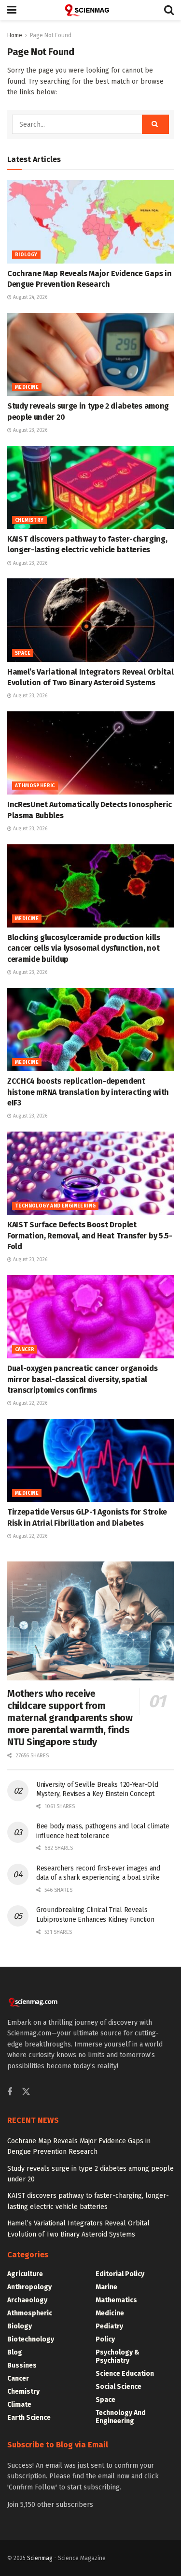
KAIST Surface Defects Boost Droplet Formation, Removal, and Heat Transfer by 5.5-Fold (90, 1236)
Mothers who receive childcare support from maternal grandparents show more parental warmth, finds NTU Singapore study (70, 1718)
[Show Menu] (12, 10)
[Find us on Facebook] (10, 2092)
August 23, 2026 (29, 430)
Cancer (25, 1350)
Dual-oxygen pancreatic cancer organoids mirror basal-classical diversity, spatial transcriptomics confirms (83, 1379)
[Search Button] (169, 10)
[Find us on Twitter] (26, 2092)
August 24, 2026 (29, 297)
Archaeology (27, 2300)
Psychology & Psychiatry (118, 2356)
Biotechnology (31, 2339)
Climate (19, 2405)
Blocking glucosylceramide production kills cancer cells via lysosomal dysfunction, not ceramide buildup (84, 948)
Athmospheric (35, 786)
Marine (106, 2287)
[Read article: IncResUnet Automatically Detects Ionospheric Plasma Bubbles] (90, 753)
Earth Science (29, 2418)
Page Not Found (51, 35)
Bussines (22, 2365)
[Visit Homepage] (90, 10)
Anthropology (29, 2287)
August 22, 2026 (29, 1403)
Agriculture (25, 2274)
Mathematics (116, 2300)
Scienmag (40, 2558)
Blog (15, 2352)
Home (15, 35)
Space (23, 653)
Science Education (125, 2374)
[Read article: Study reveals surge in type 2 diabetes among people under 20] (90, 355)
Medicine (27, 387)
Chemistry (29, 520)
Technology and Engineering (55, 1206)
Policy (105, 2339)
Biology (26, 255)
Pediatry (109, 2326)
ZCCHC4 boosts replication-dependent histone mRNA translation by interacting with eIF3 (88, 1092)
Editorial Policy (120, 2274)
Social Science (118, 2387)
